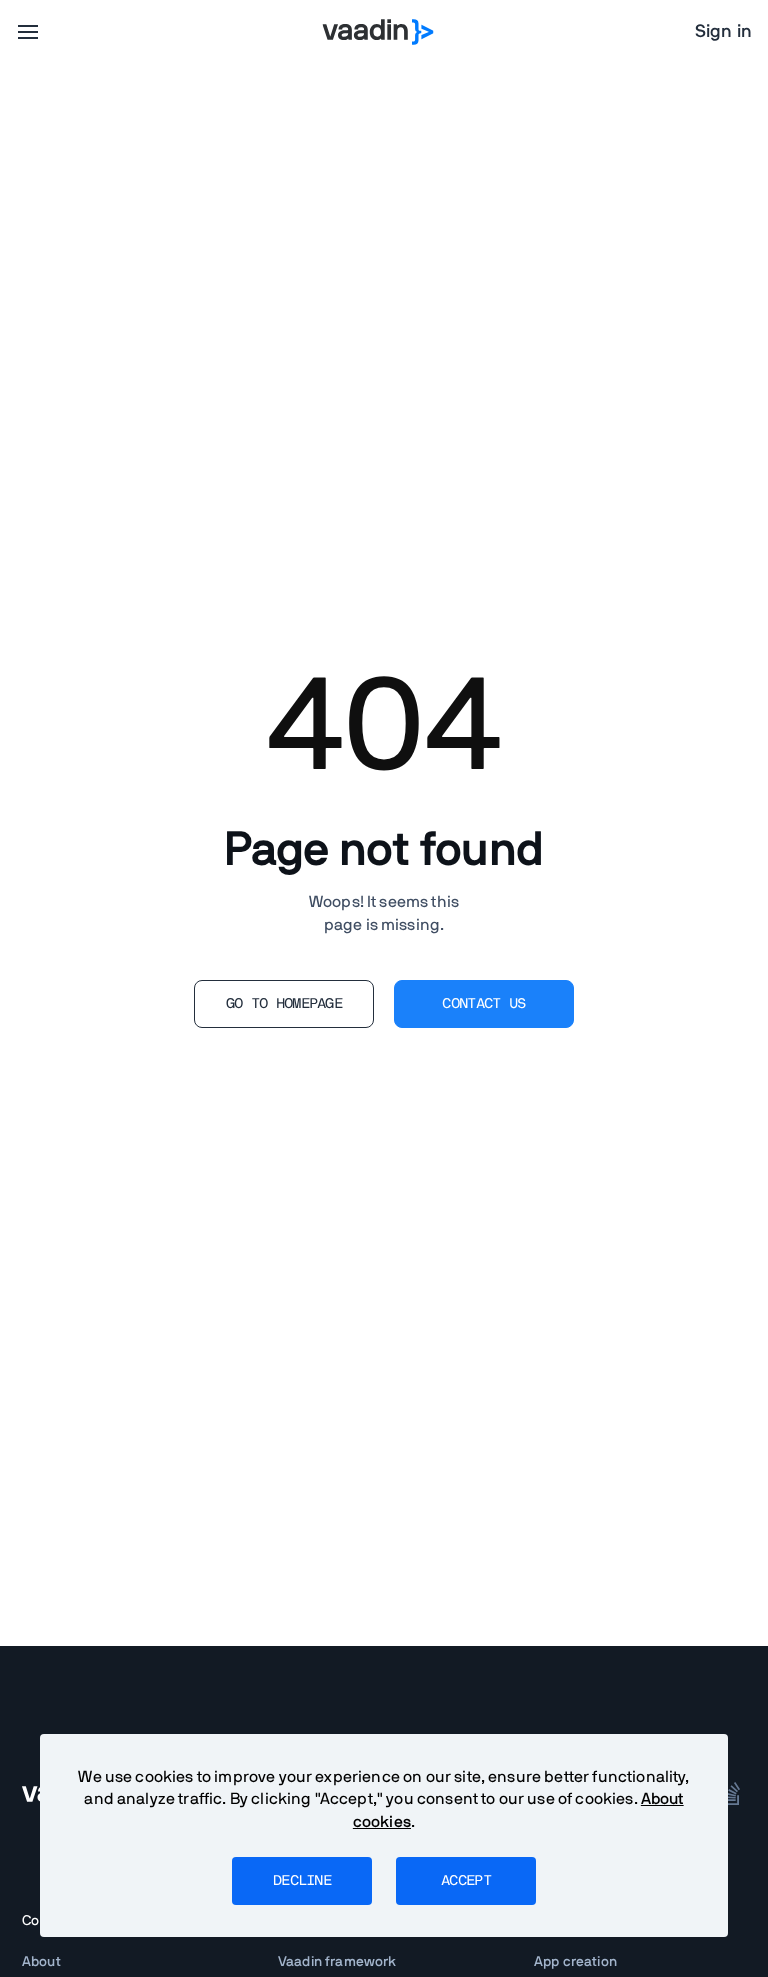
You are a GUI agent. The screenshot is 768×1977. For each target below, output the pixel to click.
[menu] (28, 32)
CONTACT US (483, 1004)
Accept (466, 1881)
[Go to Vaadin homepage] (378, 32)
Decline (302, 1881)
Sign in (723, 32)
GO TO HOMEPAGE (284, 1004)
